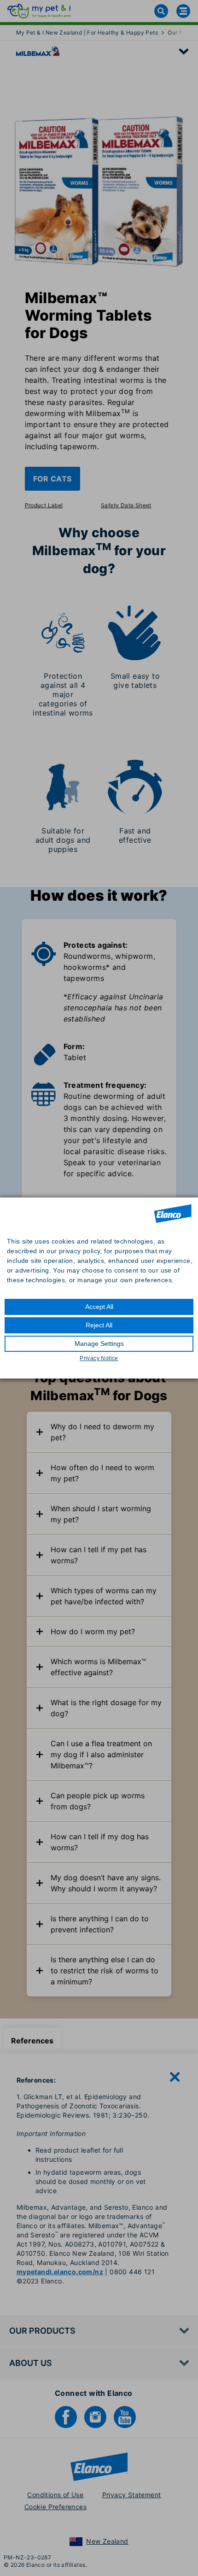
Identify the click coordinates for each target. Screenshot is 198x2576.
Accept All (99, 1307)
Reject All (99, 1325)
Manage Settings (99, 1344)
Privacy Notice (99, 1358)
